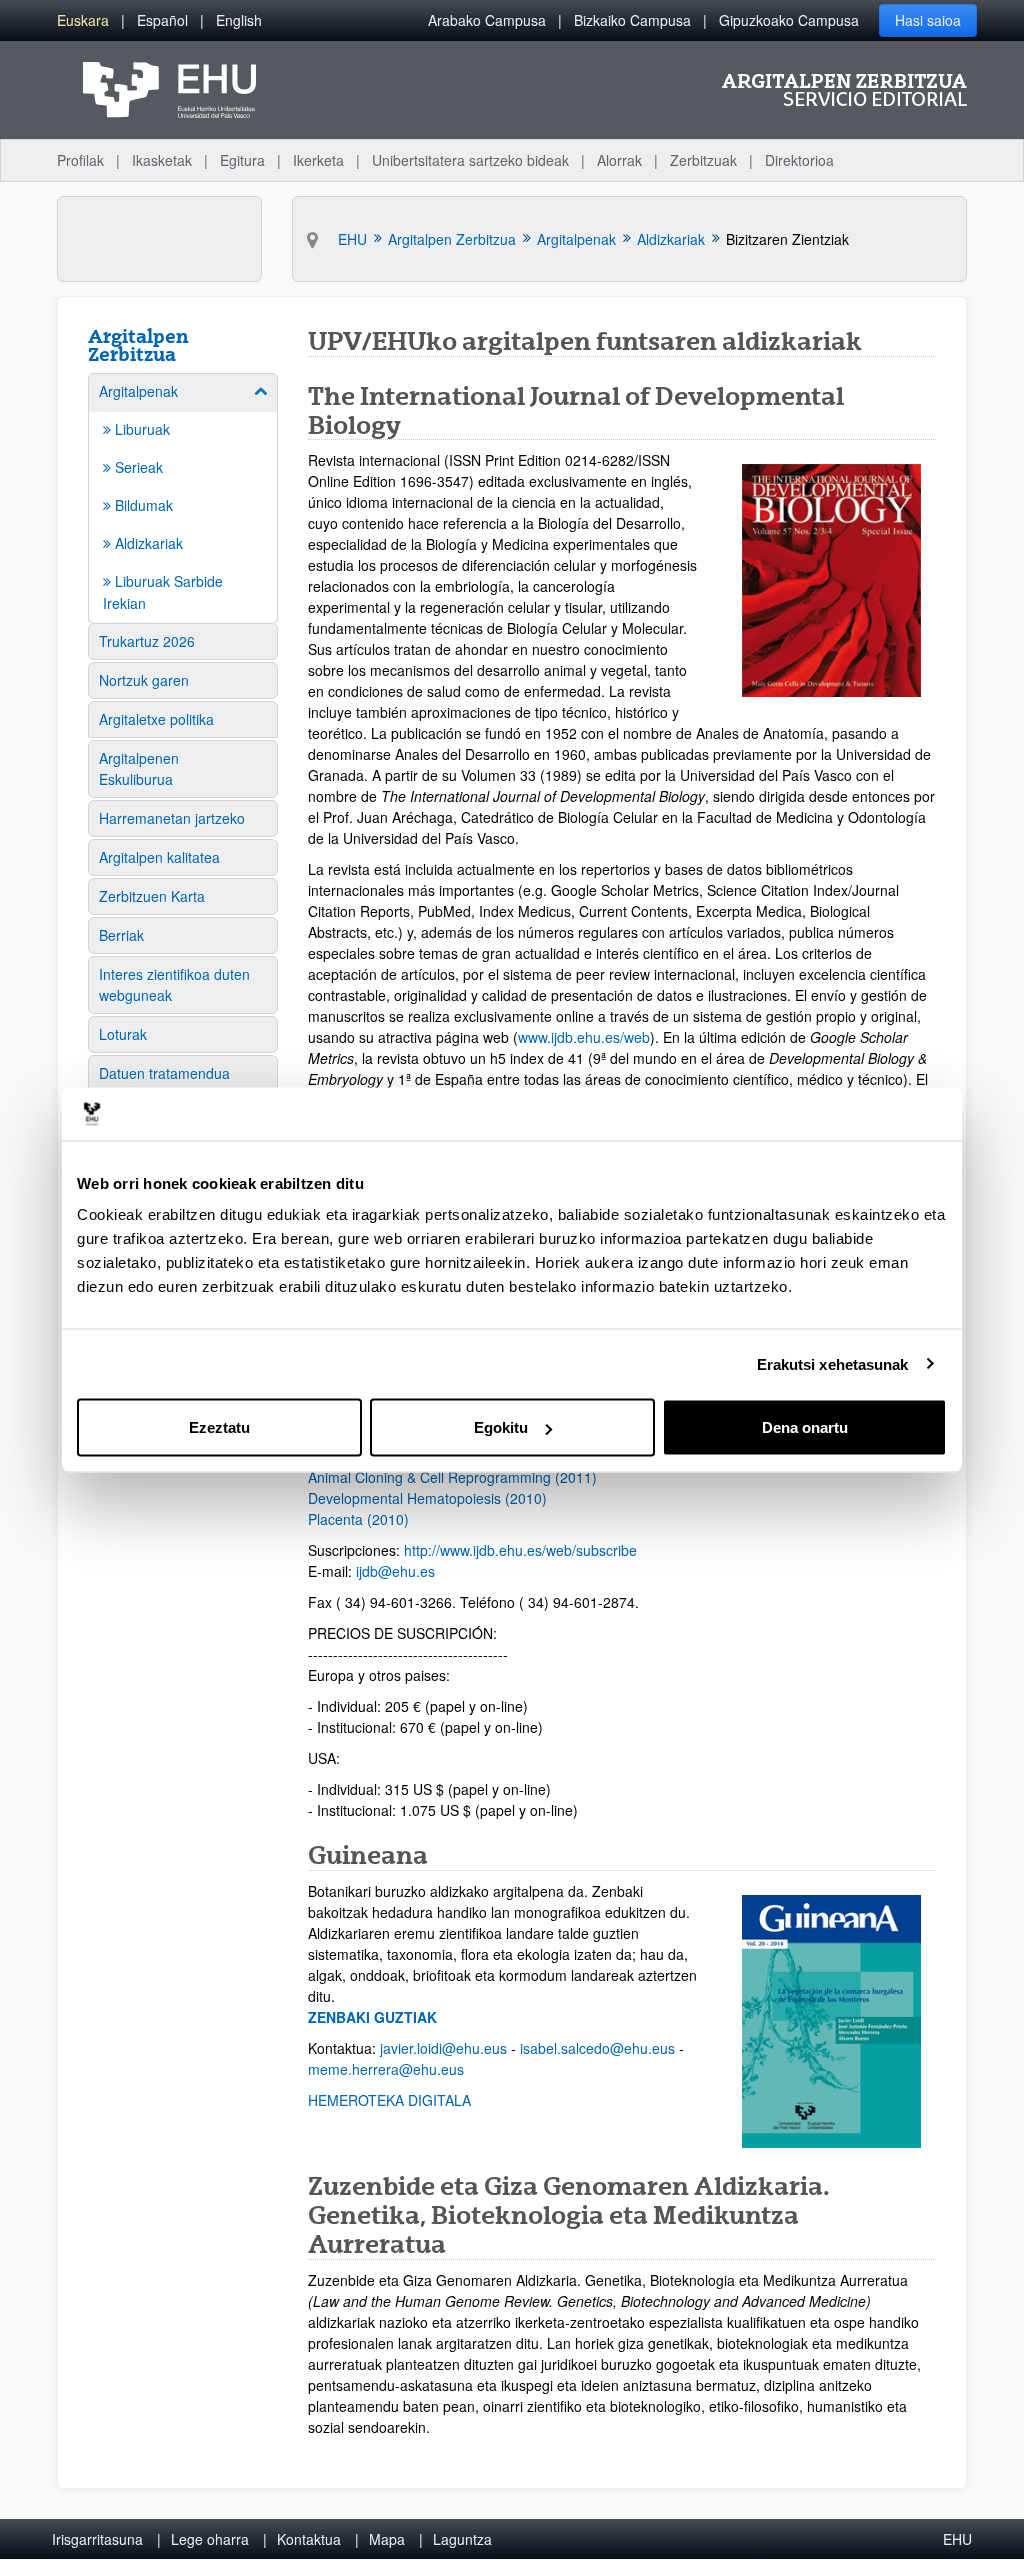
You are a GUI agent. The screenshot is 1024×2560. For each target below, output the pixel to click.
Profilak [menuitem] (80, 160)
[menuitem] (83, 20)
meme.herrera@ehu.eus (386, 2069)
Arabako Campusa (487, 20)
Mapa (387, 2539)
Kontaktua (309, 2539)
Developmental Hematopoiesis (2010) (427, 1498)
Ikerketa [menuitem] (318, 160)
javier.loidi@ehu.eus (443, 2048)
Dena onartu (805, 1427)
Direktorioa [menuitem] (799, 160)
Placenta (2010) (358, 1519)
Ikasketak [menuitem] (162, 160)
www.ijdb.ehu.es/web (584, 1037)
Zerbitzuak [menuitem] (703, 160)
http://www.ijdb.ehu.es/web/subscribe (520, 1550)
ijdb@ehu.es (395, 1571)
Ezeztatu (219, 1427)
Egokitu (501, 1427)
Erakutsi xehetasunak (833, 1363)
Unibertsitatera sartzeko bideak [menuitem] (470, 160)
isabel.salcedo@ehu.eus (597, 2048)
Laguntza (462, 2539)
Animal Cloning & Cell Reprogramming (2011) (452, 1477)
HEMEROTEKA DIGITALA (389, 2100)
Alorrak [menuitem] (619, 160)
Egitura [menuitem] (242, 160)
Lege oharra (210, 2539)
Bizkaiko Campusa (632, 20)
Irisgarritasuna (97, 2539)
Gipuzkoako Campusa (789, 20)
